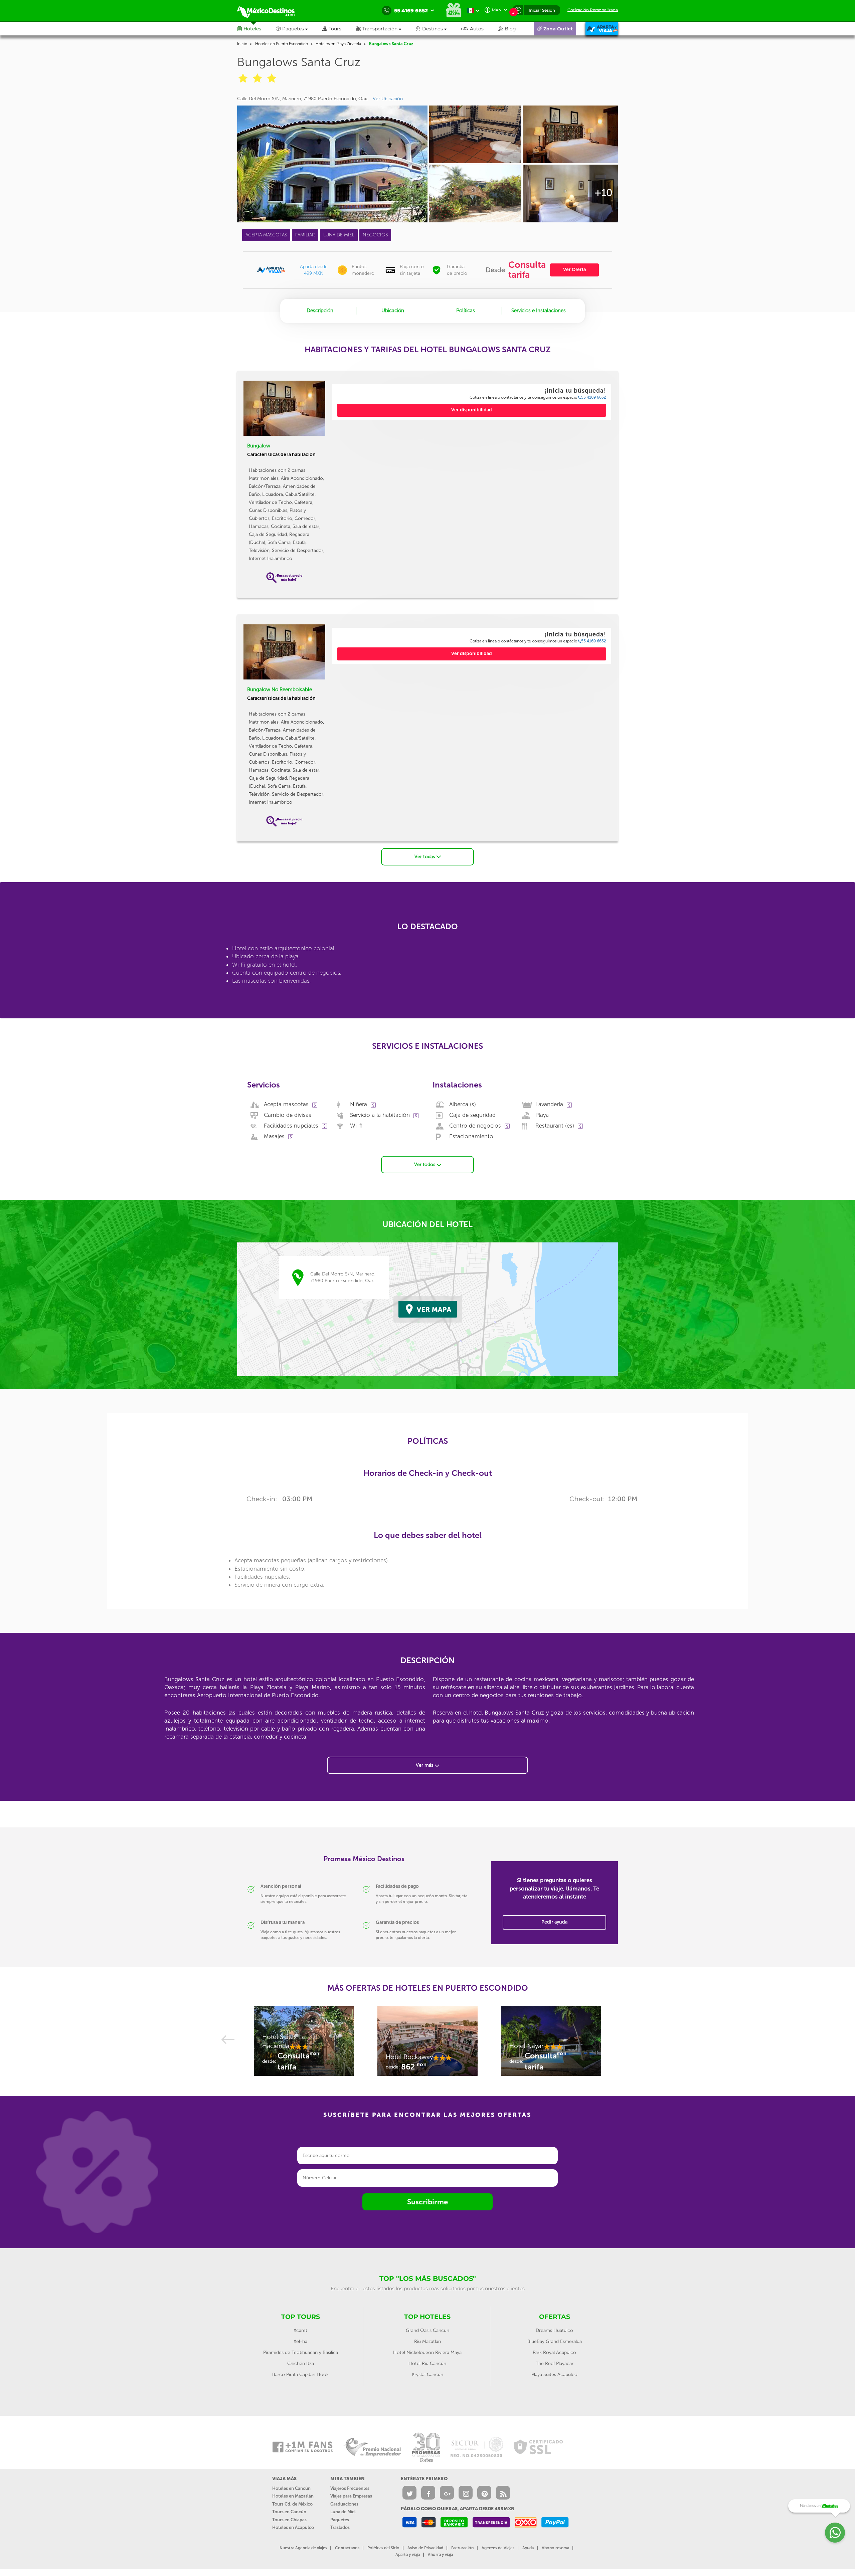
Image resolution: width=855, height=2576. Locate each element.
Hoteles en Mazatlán (293, 2496)
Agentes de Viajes (498, 2548)
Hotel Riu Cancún (427, 2363)
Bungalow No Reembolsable (280, 689)
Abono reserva (555, 2548)
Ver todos (425, 1164)
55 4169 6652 (594, 397)
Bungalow (259, 446)
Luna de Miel (343, 2512)
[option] (304, 2044)
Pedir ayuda (554, 1922)
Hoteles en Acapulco (293, 2527)
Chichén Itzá (301, 2363)
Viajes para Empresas (351, 2496)
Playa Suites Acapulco (554, 2374)
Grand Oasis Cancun (427, 2330)
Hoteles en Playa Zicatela (338, 44)
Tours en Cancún (289, 2512)
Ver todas (425, 857)
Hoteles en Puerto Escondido (282, 44)
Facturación (462, 2548)
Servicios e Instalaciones (539, 311)
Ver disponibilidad (472, 410)
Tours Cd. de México (292, 2504)
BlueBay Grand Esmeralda (555, 2341)
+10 (604, 193)
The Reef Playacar (555, 2363)
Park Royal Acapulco (554, 2352)
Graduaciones (344, 2504)
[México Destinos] (271, 11)
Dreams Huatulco (554, 2330)
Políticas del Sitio (383, 2548)
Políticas (466, 311)
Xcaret (300, 2330)
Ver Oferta (574, 270)
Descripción (320, 311)
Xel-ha (300, 2341)
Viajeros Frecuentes (350, 2488)
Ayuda (528, 2548)
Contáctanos (347, 2548)
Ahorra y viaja (440, 2555)
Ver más (425, 1765)
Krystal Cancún (427, 2374)
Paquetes (340, 2520)
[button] (386, 29)
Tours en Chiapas (289, 2520)
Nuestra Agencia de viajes (303, 2548)
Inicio (242, 44)
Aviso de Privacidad (425, 2548)
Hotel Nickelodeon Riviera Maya (427, 2352)
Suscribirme (427, 2202)
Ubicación (393, 311)
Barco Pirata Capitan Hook (300, 2374)
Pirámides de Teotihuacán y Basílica (301, 2352)
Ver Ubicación (388, 99)
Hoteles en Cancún (291, 2488)
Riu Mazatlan (427, 2341)
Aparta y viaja (408, 2555)
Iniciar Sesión (542, 10)
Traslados (340, 2527)
